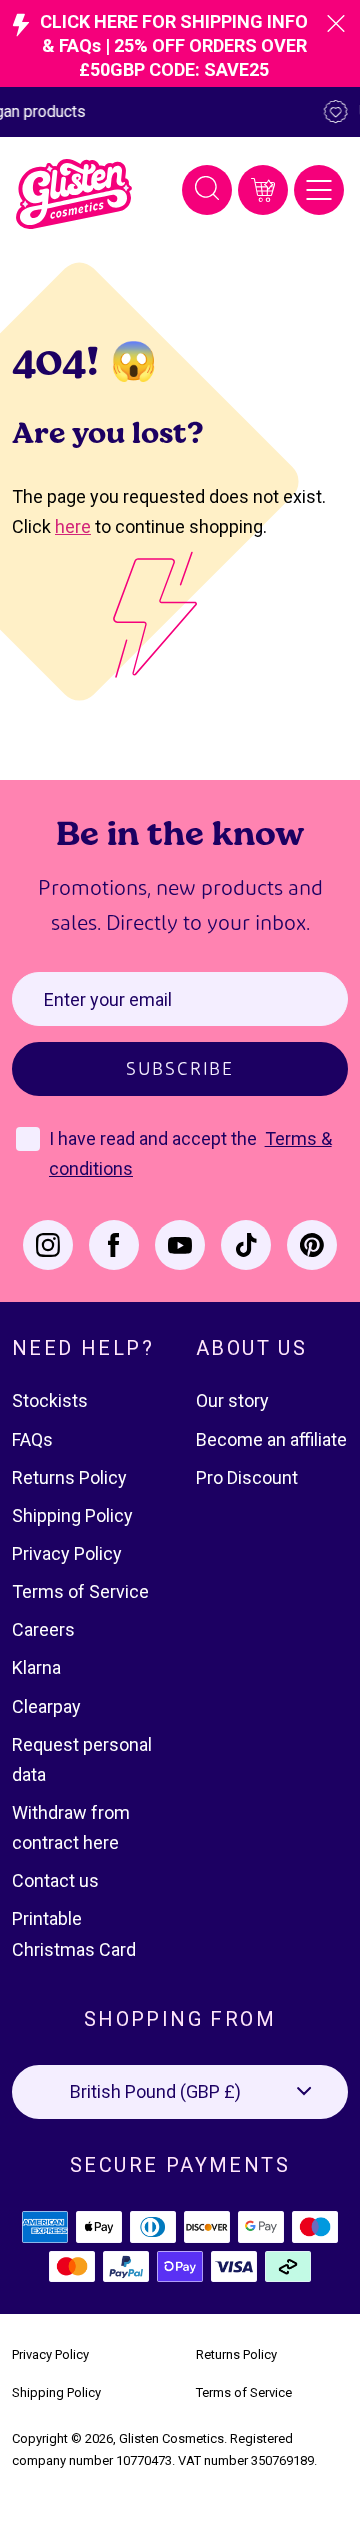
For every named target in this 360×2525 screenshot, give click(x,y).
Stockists (50, 1400)
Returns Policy (69, 1477)
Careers (43, 1629)
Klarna (36, 1667)
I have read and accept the (155, 1138)
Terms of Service (80, 1591)
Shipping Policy (72, 1515)
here (73, 526)
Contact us (55, 1880)
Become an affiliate (271, 1439)
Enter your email (108, 999)
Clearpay (46, 1706)
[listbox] (180, 2092)
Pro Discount (247, 1477)
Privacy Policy (67, 1553)
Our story (232, 1400)
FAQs (32, 1439)
